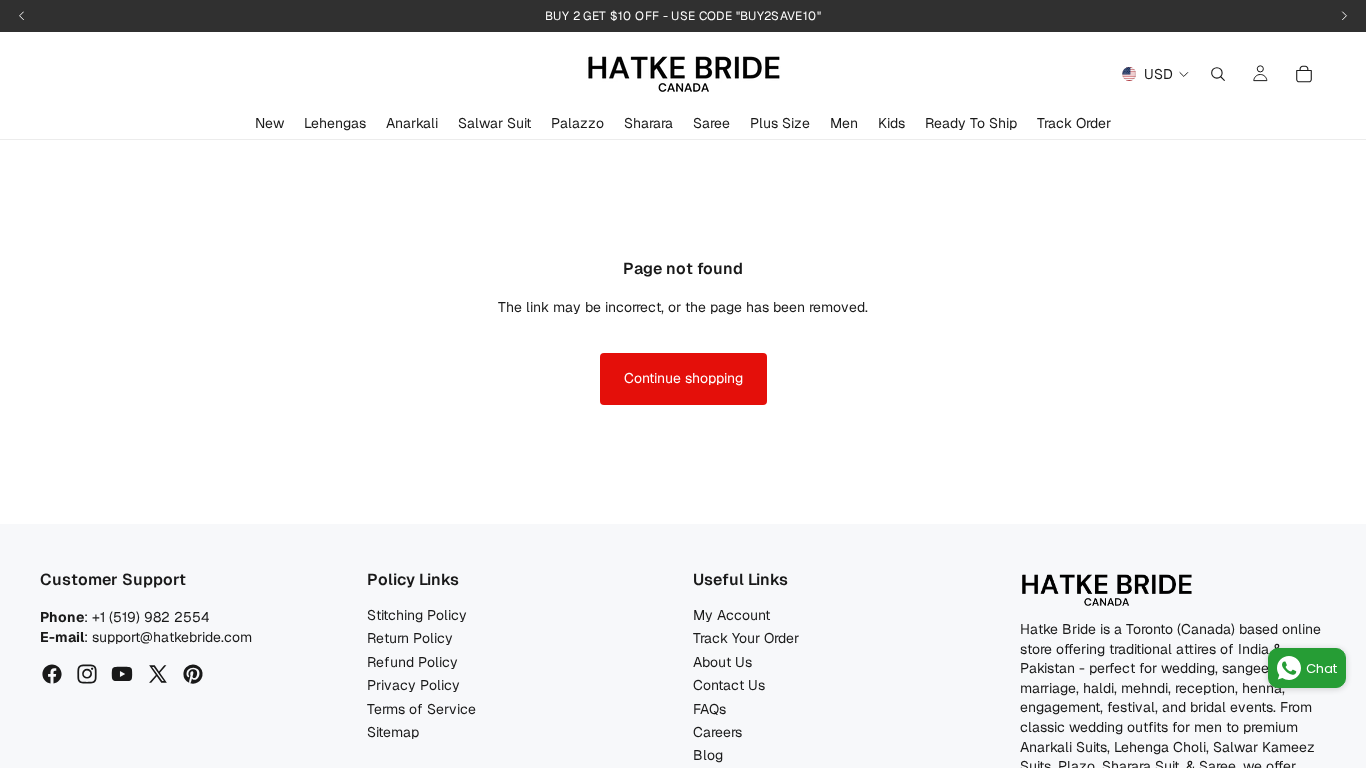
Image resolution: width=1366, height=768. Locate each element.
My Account (731, 615)
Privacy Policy (413, 686)
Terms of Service (421, 709)
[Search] (1218, 74)
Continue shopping (683, 378)
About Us (722, 662)
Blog (708, 756)
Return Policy (410, 639)
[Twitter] (158, 675)
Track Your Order (746, 639)
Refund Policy (412, 662)
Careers (717, 732)
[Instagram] (87, 675)
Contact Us (729, 686)
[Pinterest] (193, 675)
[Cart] (1304, 74)
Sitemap (393, 732)
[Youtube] (122, 675)
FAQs (709, 709)
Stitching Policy (417, 615)
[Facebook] (52, 675)
